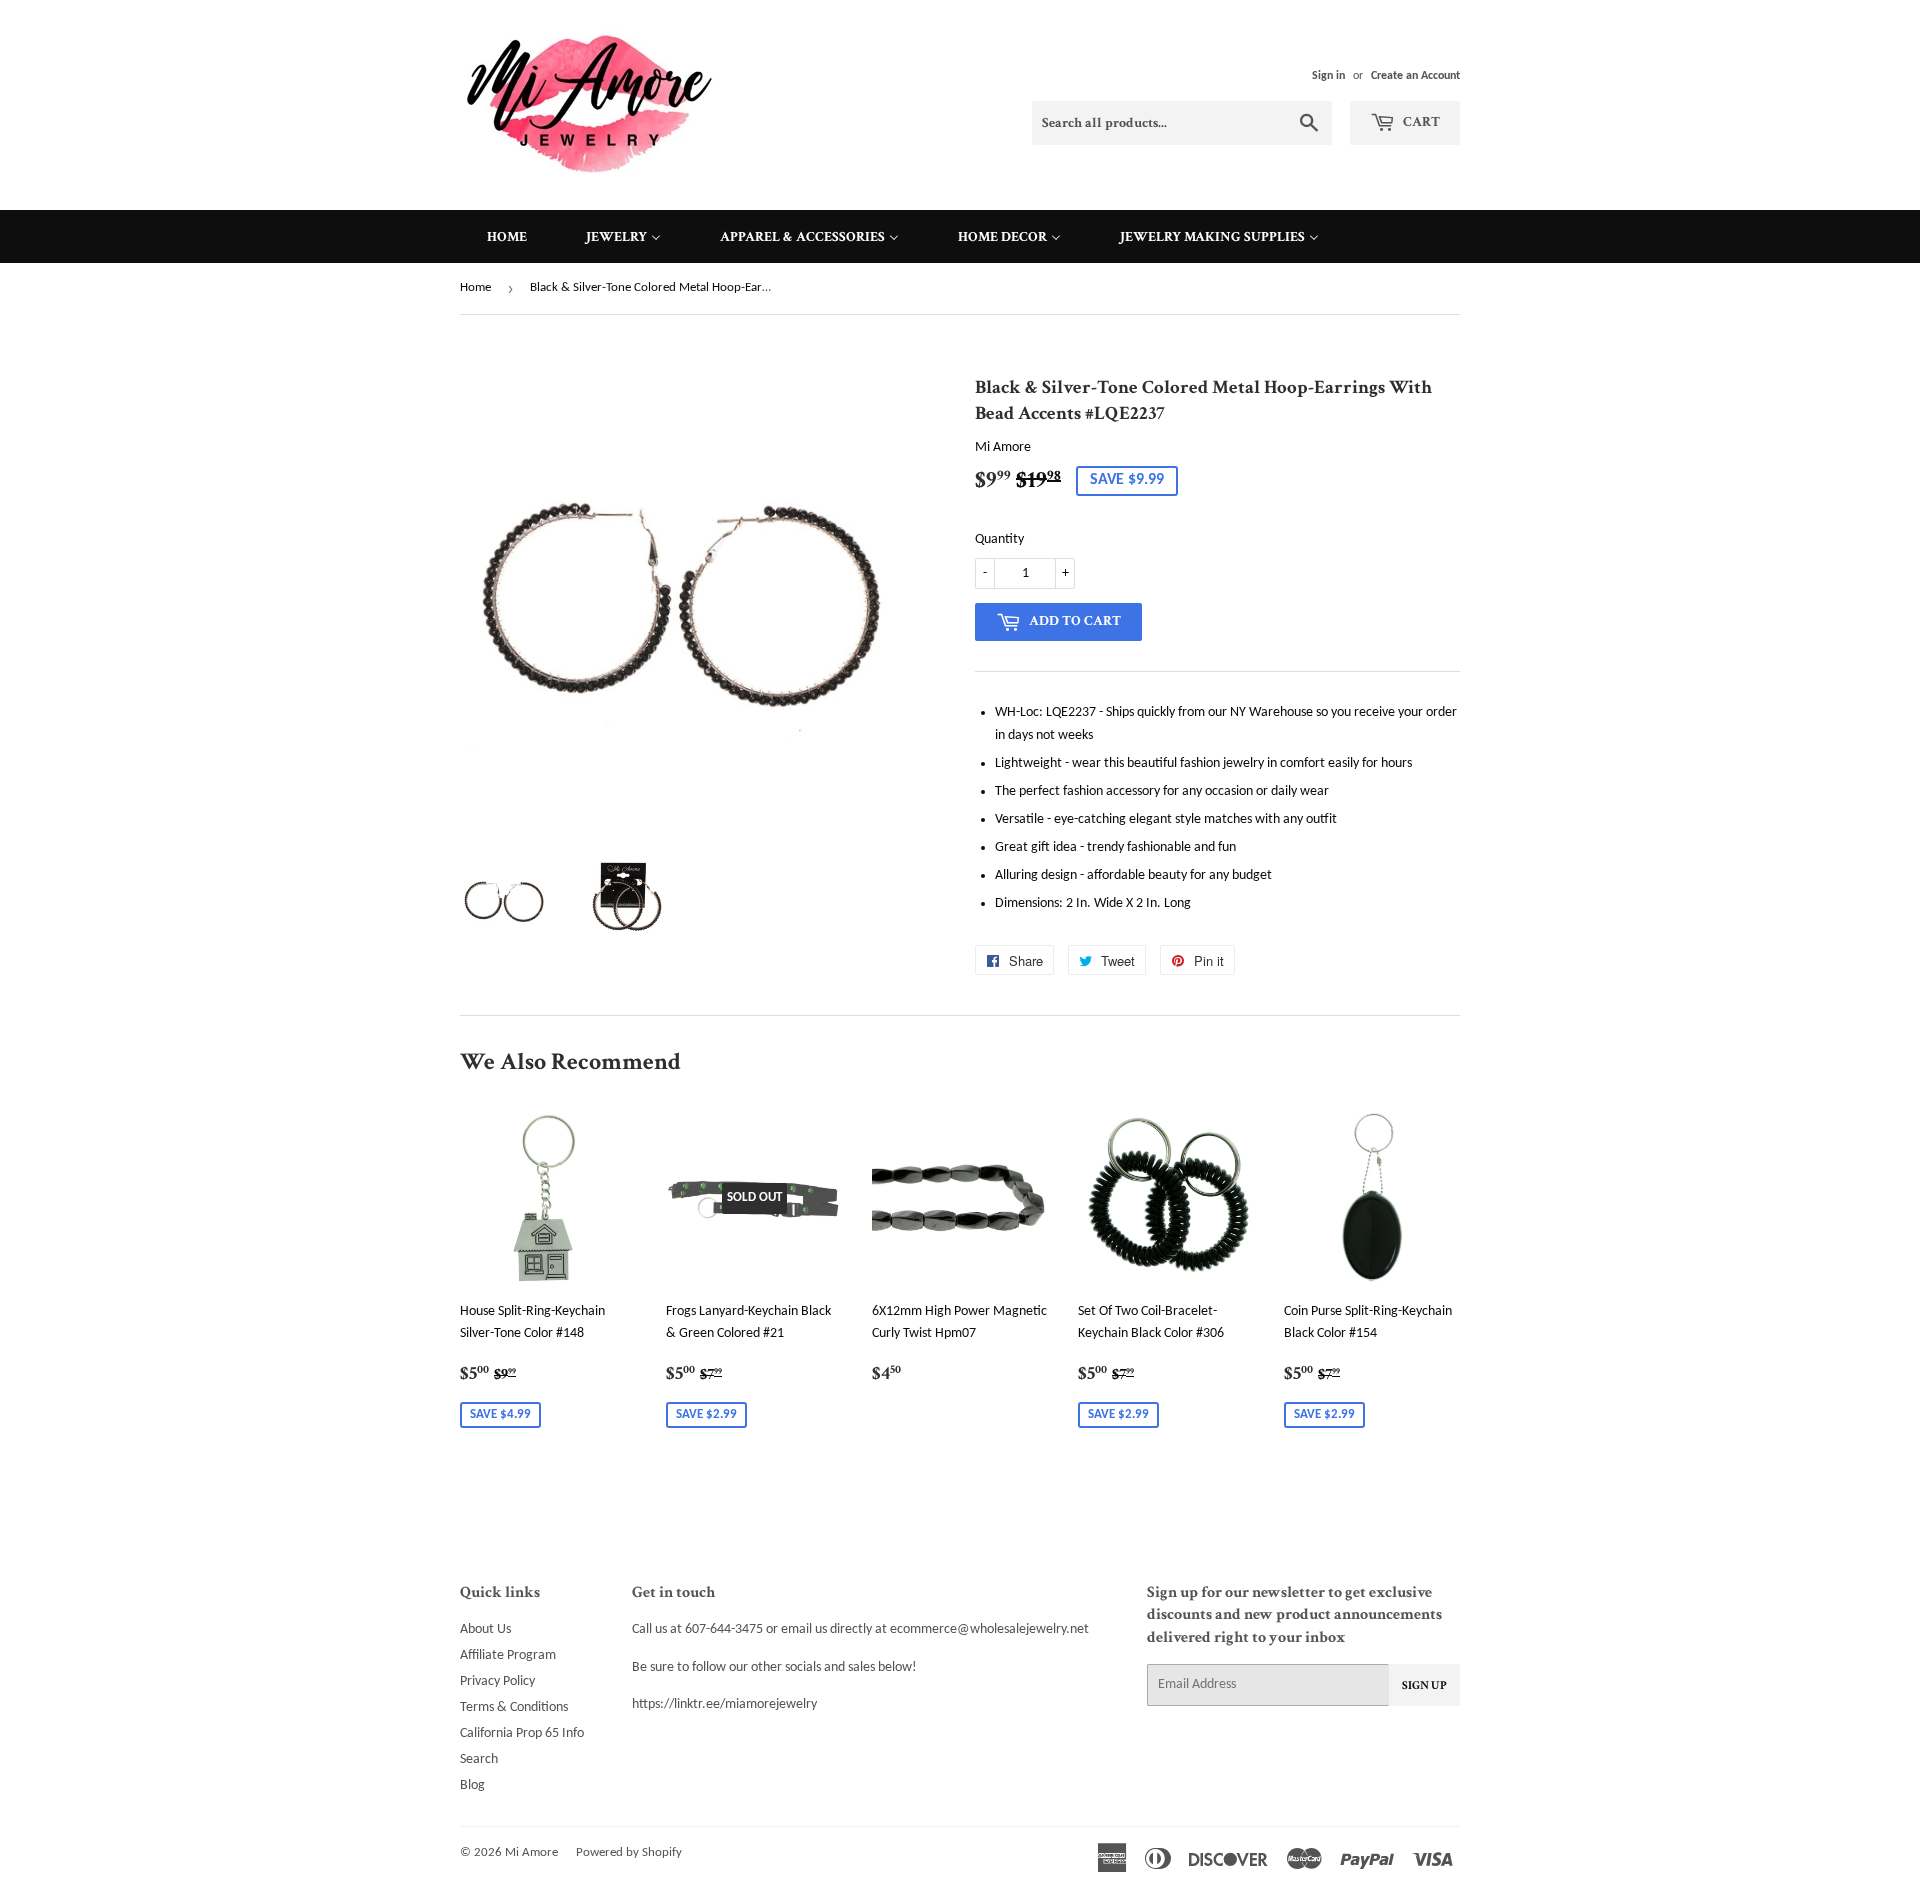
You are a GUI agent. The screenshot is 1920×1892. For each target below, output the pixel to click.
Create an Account (1415, 76)
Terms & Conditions (514, 1707)
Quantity (999, 539)
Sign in (1328, 76)
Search (479, 1759)
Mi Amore (531, 1852)
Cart (1420, 122)
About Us (485, 1629)
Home (475, 287)
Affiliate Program (508, 1655)
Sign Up (1424, 1685)
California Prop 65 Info (522, 1733)
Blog (472, 1785)
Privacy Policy (497, 1681)
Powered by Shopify (629, 1852)
